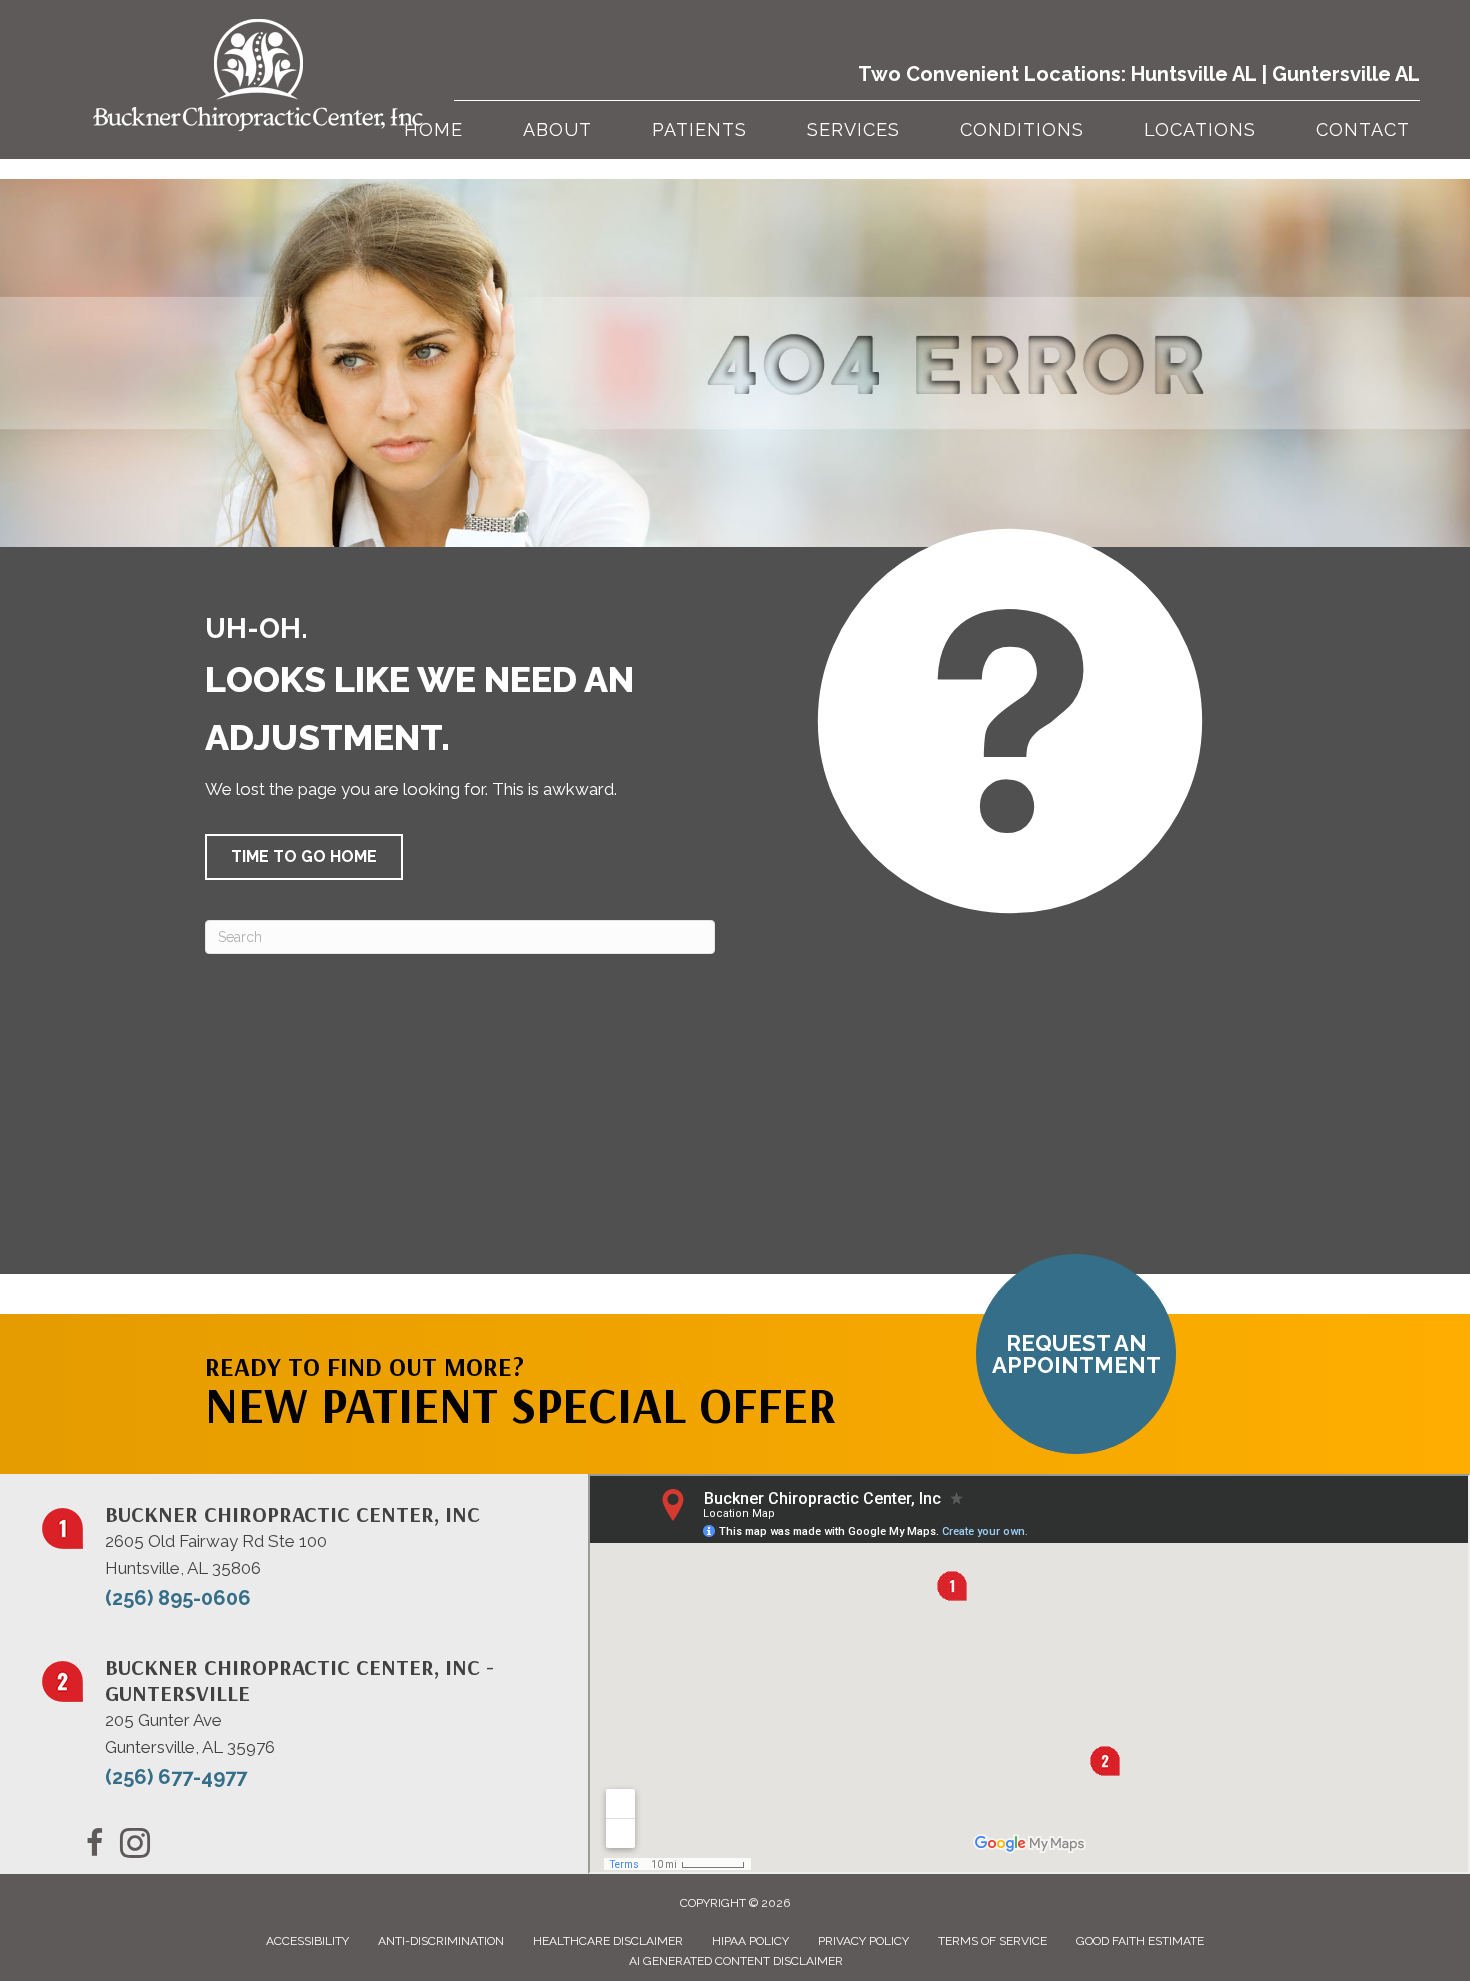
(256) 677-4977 (176, 1777)
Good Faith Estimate (1140, 1941)
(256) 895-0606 (178, 1598)
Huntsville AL (1193, 74)
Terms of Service (992, 1941)
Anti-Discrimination (441, 1941)
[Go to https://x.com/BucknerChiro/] (135, 1846)
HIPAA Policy (750, 1941)
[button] (304, 857)
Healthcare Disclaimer (608, 1941)
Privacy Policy (863, 1941)
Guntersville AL (1346, 74)
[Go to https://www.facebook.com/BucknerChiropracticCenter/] (95, 1846)
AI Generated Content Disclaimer (736, 1961)
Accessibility (307, 1941)
